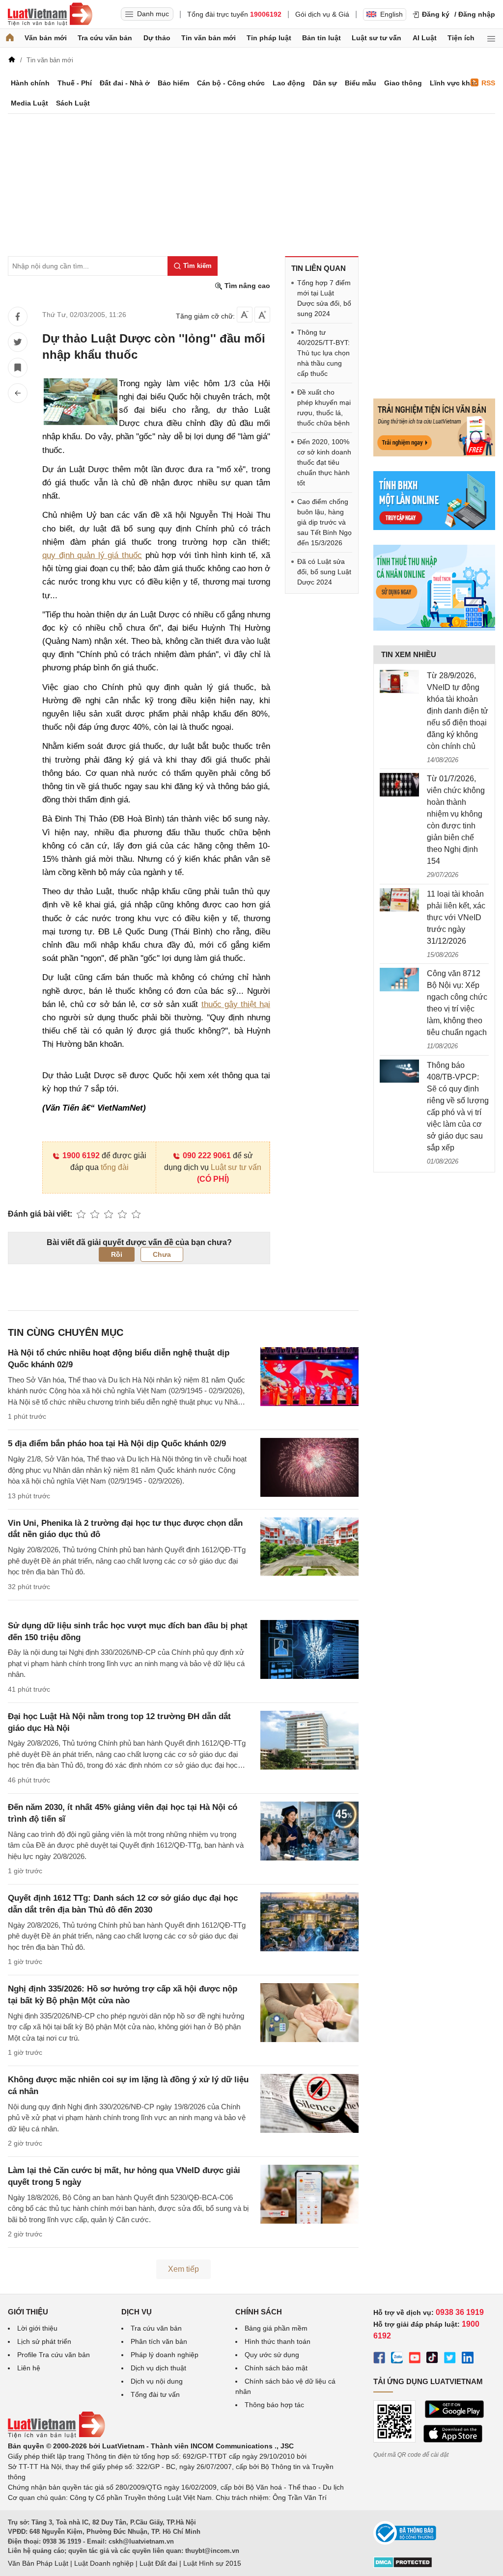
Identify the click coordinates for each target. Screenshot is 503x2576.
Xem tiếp (183, 2269)
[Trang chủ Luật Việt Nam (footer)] (56, 2436)
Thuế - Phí (75, 83)
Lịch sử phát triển (44, 2341)
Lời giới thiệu (37, 2328)
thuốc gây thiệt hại (236, 1004)
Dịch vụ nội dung (157, 2381)
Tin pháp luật (269, 38)
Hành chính (30, 83)
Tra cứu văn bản (105, 38)
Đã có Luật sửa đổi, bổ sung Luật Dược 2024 (324, 572)
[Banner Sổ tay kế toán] (434, 628)
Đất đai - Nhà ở (125, 83)
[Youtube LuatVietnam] (415, 2359)
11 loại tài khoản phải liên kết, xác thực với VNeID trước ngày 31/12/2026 (456, 917)
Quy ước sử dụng (272, 2355)
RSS (488, 83)
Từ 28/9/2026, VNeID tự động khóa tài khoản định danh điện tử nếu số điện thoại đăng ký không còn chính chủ (458, 711)
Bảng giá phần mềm (276, 2328)
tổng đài (115, 1167)
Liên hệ (29, 2368)
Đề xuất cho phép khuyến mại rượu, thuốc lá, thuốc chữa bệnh (324, 408)
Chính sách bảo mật (276, 2368)
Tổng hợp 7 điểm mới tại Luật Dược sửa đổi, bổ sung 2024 (324, 298)
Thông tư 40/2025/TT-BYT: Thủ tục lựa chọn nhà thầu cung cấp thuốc (323, 353)
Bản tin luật (321, 38)
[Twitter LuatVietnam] (450, 2359)
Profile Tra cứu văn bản (54, 2355)
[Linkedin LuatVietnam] (468, 2359)
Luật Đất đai (158, 2563)
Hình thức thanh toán (278, 2341)
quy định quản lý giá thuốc (92, 555)
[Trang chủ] (10, 38)
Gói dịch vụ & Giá (322, 14)
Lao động (289, 83)
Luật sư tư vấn (377, 38)
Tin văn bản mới (209, 38)
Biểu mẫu (361, 83)
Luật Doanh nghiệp (104, 2563)
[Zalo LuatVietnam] (397, 2359)
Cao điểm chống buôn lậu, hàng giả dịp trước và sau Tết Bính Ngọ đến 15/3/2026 (324, 522)
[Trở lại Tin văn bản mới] (18, 393)
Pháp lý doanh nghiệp (165, 2355)
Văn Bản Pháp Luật (38, 2563)
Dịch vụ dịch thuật (158, 2368)
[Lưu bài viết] (18, 368)
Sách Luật (73, 103)
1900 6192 (81, 1155)
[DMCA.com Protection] (403, 2566)
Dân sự (325, 83)
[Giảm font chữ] (245, 315)
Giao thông (403, 83)
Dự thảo (157, 38)
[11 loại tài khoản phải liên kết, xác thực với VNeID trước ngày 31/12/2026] (399, 900)
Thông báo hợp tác (274, 2405)
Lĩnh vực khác (454, 83)
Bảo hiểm (173, 83)
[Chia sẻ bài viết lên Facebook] (18, 317)
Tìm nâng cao (246, 286)
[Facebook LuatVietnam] (379, 2359)
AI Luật (425, 38)
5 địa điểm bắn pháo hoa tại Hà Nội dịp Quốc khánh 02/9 (117, 1444)
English (391, 14)
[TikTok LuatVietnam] (432, 2359)
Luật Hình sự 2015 (212, 2563)
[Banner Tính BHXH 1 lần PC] (434, 528)
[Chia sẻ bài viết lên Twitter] (18, 342)
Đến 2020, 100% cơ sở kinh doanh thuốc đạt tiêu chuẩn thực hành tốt (324, 462)
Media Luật (29, 103)
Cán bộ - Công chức (231, 83)
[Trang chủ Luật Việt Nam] (50, 14)
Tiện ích (461, 38)
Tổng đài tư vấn (155, 2394)
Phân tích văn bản (159, 2341)
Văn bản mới (46, 38)
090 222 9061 (207, 1155)
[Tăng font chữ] (262, 315)
